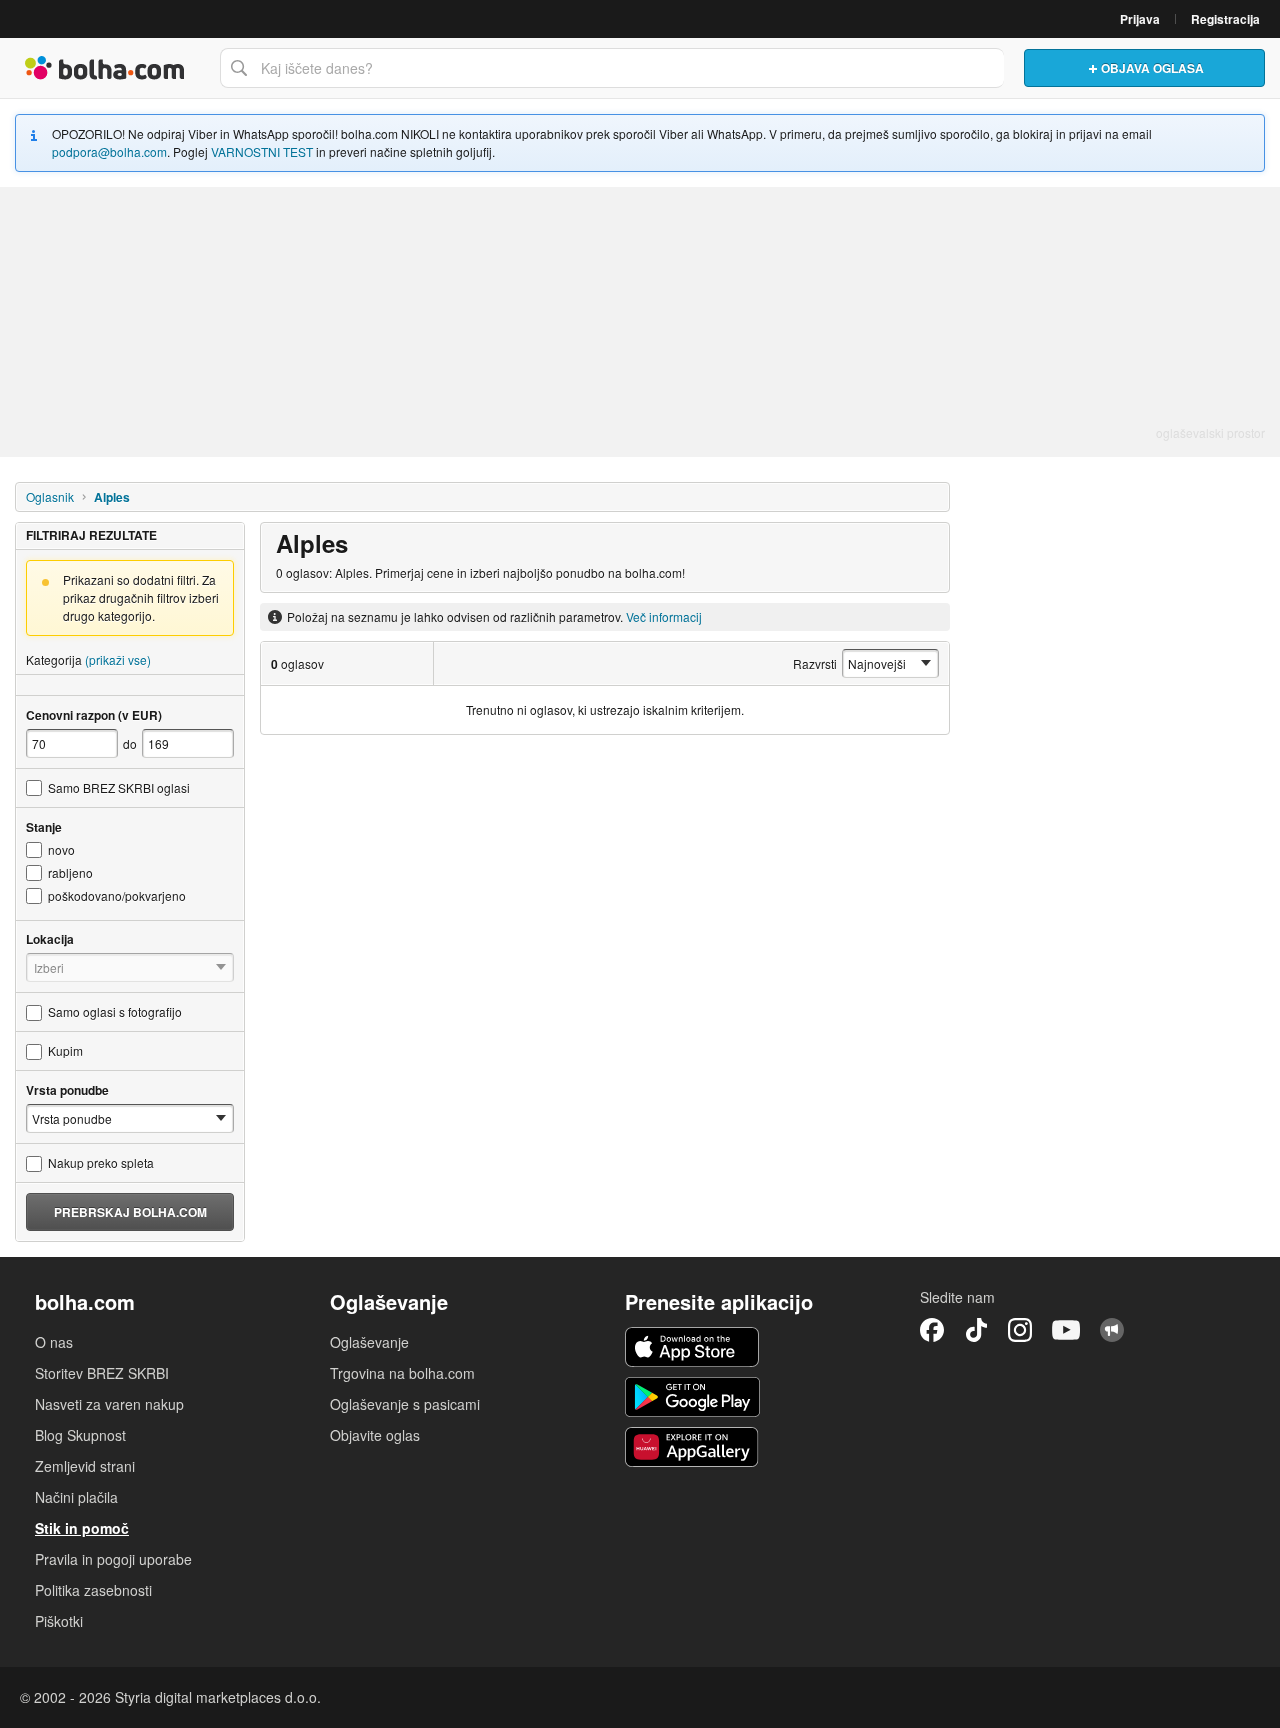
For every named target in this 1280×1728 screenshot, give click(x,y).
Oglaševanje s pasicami (405, 1404)
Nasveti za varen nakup (109, 1404)
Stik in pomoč (82, 1528)
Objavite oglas (375, 1435)
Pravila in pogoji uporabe (113, 1559)
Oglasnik (50, 496)
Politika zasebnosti (93, 1590)
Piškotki (59, 1621)
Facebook (932, 1330)
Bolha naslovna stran (105, 68)
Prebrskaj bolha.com (130, 1212)
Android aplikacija (692, 1397)
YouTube (1066, 1330)
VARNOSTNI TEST (262, 151)
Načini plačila (76, 1497)
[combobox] (612, 68)
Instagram (1020, 1330)
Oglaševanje (369, 1342)
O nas (54, 1342)
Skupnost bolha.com (1112, 1330)
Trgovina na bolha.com (402, 1373)
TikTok (976, 1330)
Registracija (1225, 19)
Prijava (1140, 19)
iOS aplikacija (692, 1347)
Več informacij (664, 616)
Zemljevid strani (85, 1466)
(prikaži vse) (118, 659)
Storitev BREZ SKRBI (102, 1373)
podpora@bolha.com (109, 151)
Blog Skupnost (80, 1435)
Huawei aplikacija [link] (692, 1447)
